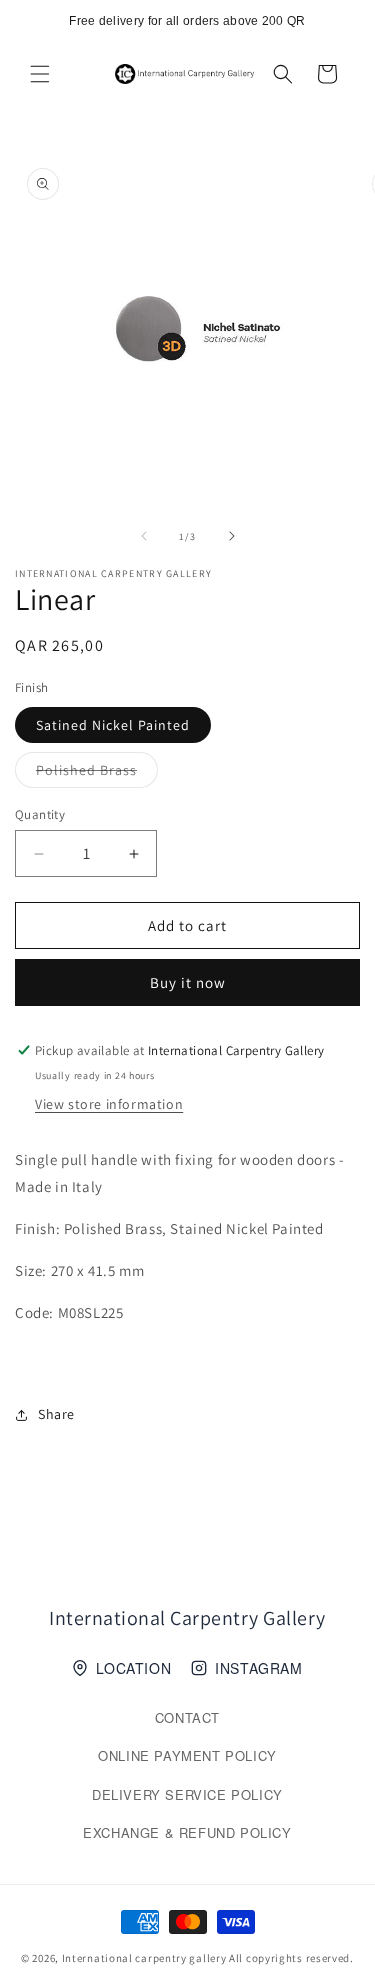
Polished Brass (97, 774)
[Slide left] (144, 536)
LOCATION (133, 1668)
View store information (109, 1104)
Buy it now (188, 982)
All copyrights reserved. (291, 1958)
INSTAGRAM (258, 1668)
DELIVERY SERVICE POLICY (187, 1794)
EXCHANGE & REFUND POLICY (187, 1832)
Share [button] (56, 1414)
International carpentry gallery (144, 1958)
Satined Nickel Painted (113, 725)
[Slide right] (232, 536)
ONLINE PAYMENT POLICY (187, 1755)
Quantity (40, 814)
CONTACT (187, 1717)
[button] (40, 74)
